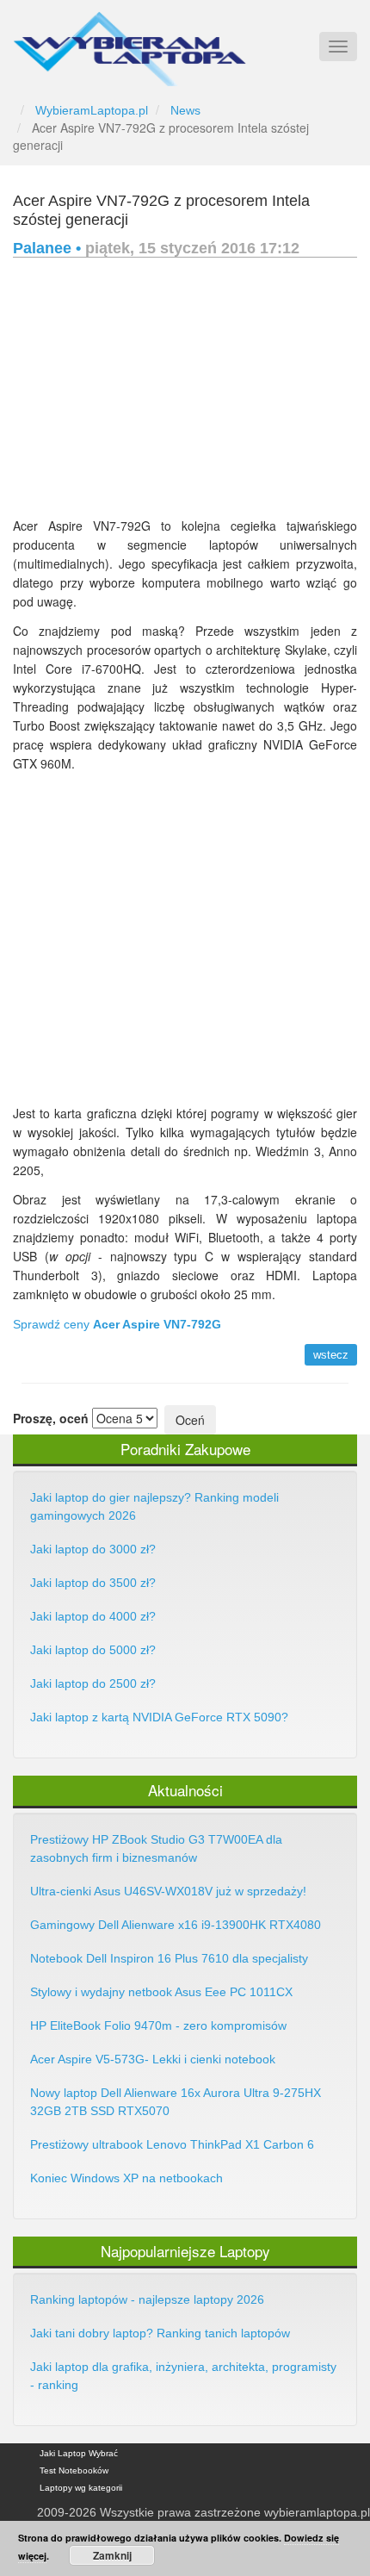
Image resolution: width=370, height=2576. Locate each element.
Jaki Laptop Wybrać (79, 2453)
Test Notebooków (74, 2470)
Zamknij (112, 2555)
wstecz (331, 1355)
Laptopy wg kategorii (81, 2488)
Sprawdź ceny (117, 1324)
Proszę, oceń (51, 1418)
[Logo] (129, 41)
